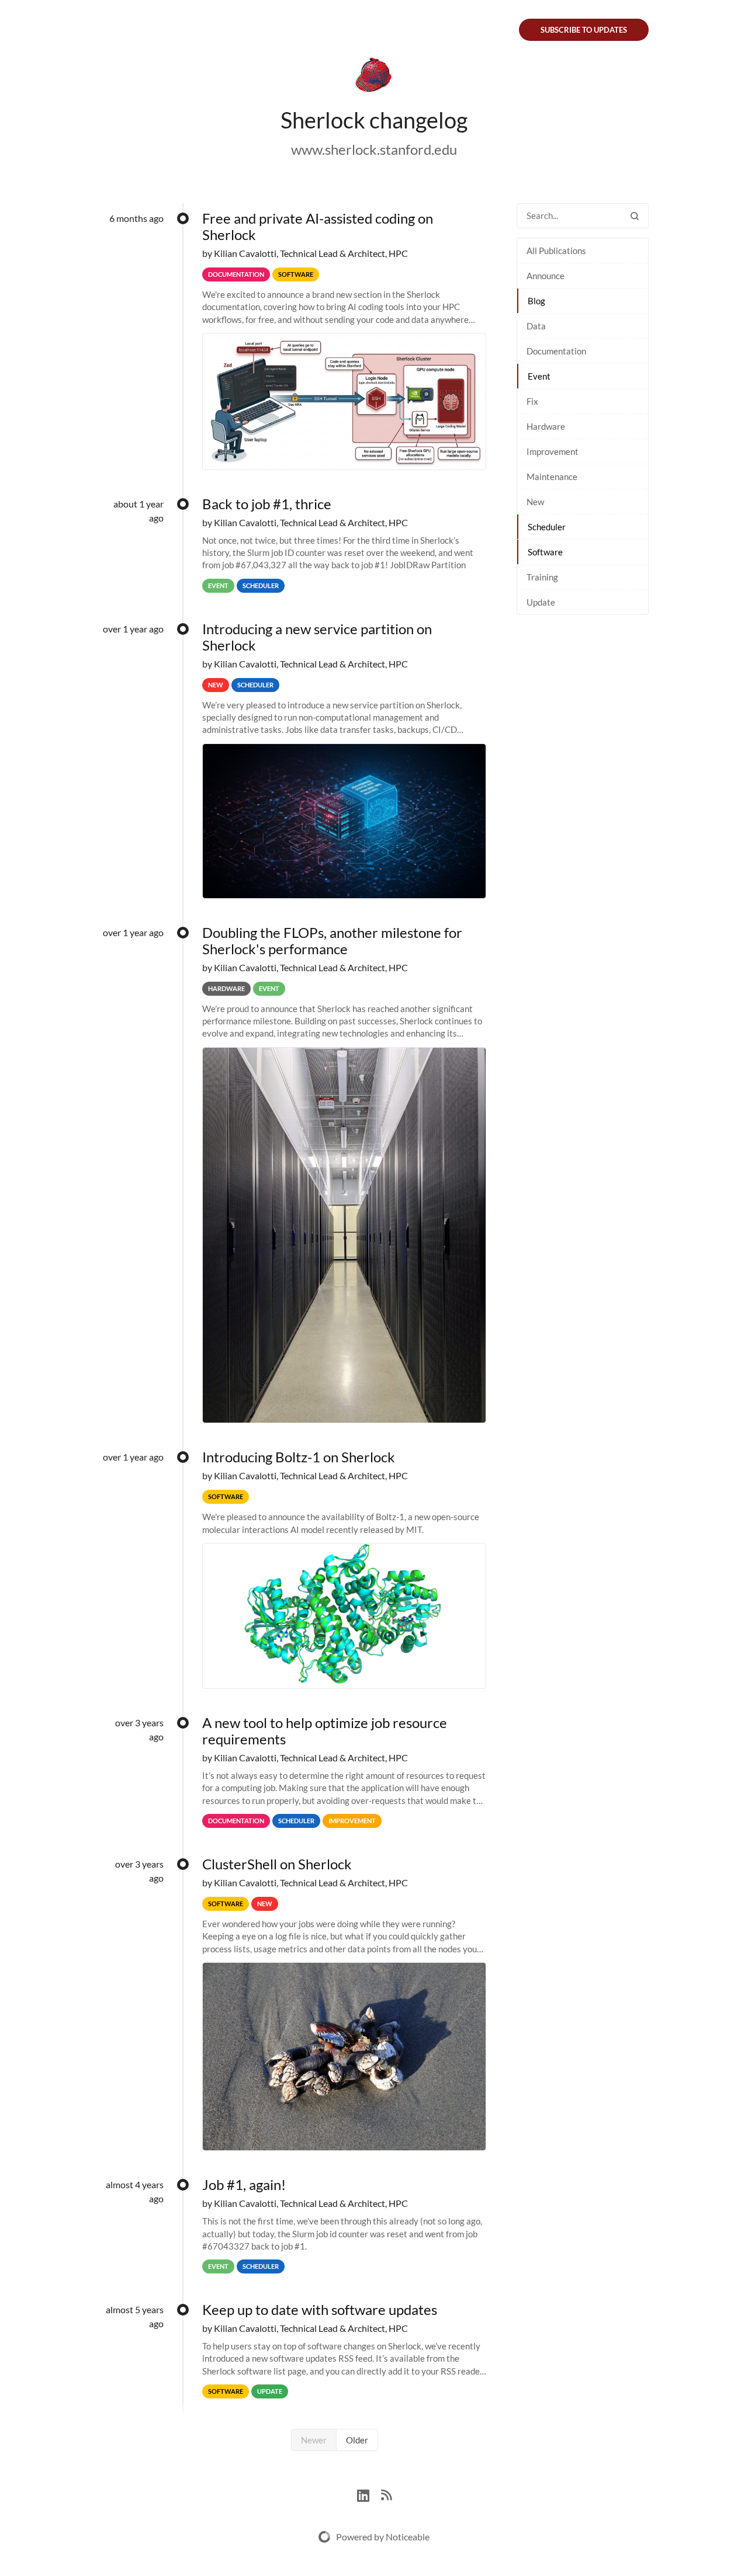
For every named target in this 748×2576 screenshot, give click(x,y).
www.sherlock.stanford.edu (374, 149)
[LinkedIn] (369, 2494)
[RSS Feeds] (386, 2494)
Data (536, 326)
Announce (546, 276)
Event (539, 376)
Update (541, 602)
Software (545, 552)
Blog (536, 301)
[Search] (635, 216)
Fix (532, 401)
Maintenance (552, 477)
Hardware (546, 426)
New (535, 502)
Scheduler (547, 527)
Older (357, 2440)
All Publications (556, 251)
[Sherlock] (374, 77)
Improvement (553, 451)
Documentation (556, 351)
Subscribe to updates (584, 30)
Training (542, 577)
